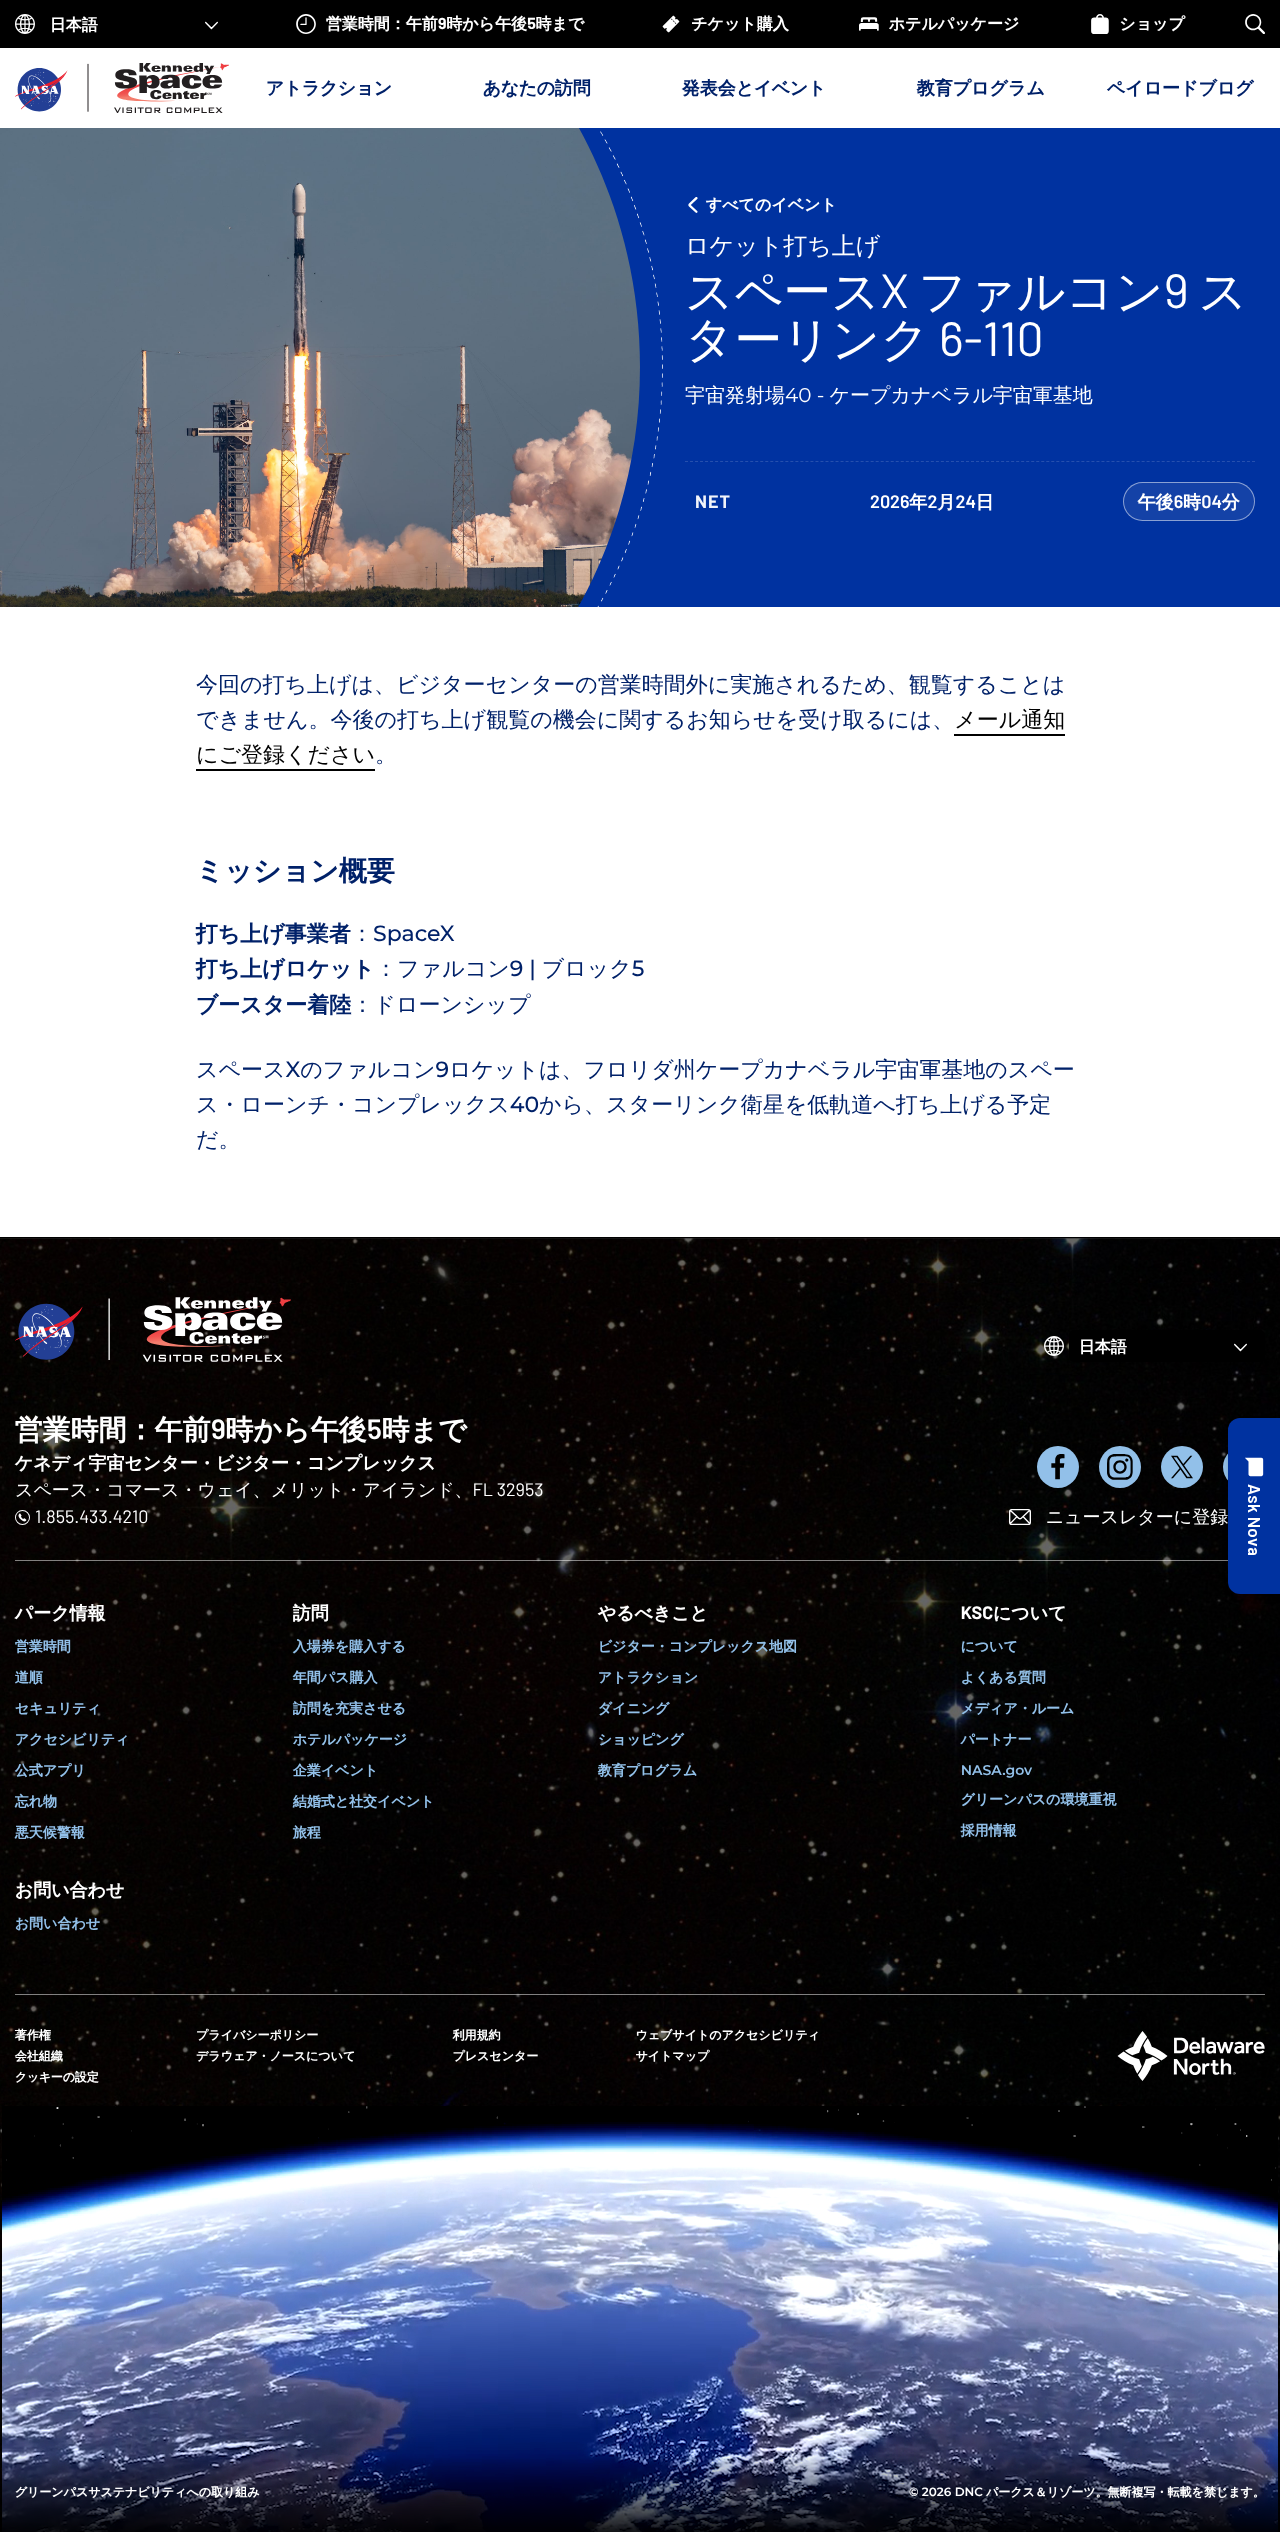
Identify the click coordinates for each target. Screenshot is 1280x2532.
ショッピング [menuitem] (641, 1739)
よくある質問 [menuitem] (1003, 1677)
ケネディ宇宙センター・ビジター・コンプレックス (225, 1462)
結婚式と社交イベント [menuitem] (364, 1801)
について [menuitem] (989, 1646)
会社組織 (39, 2056)
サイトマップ (673, 2056)
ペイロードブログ (1180, 87)
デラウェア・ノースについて (275, 2056)
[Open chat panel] (1254, 1506)
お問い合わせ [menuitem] (57, 1923)
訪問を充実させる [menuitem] (349, 1708)
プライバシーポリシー (257, 2035)
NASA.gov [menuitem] (996, 1770)
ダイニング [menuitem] (634, 1708)
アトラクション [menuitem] (648, 1677)
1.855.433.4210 (91, 1516)
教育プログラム (981, 87)
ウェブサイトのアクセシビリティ (728, 2035)
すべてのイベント (771, 204)
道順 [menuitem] (29, 1677)
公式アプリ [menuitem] (50, 1770)
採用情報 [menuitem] (989, 1830)
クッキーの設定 (57, 2076)
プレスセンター (496, 2056)
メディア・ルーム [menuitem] (1018, 1708)
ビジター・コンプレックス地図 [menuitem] (697, 1646)
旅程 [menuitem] (307, 1832)
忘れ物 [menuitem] (36, 1801)
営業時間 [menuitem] (43, 1646)
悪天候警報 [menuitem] (50, 1832)
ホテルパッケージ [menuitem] (350, 1739)
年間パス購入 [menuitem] (335, 1677)
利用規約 (477, 2035)
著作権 (33, 2035)
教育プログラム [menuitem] (648, 1770)
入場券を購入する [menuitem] (349, 1646)
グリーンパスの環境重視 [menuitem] (1039, 1799)
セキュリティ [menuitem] (58, 1708)
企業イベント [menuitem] (335, 1770)
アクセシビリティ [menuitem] (72, 1739)
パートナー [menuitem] (996, 1739)
